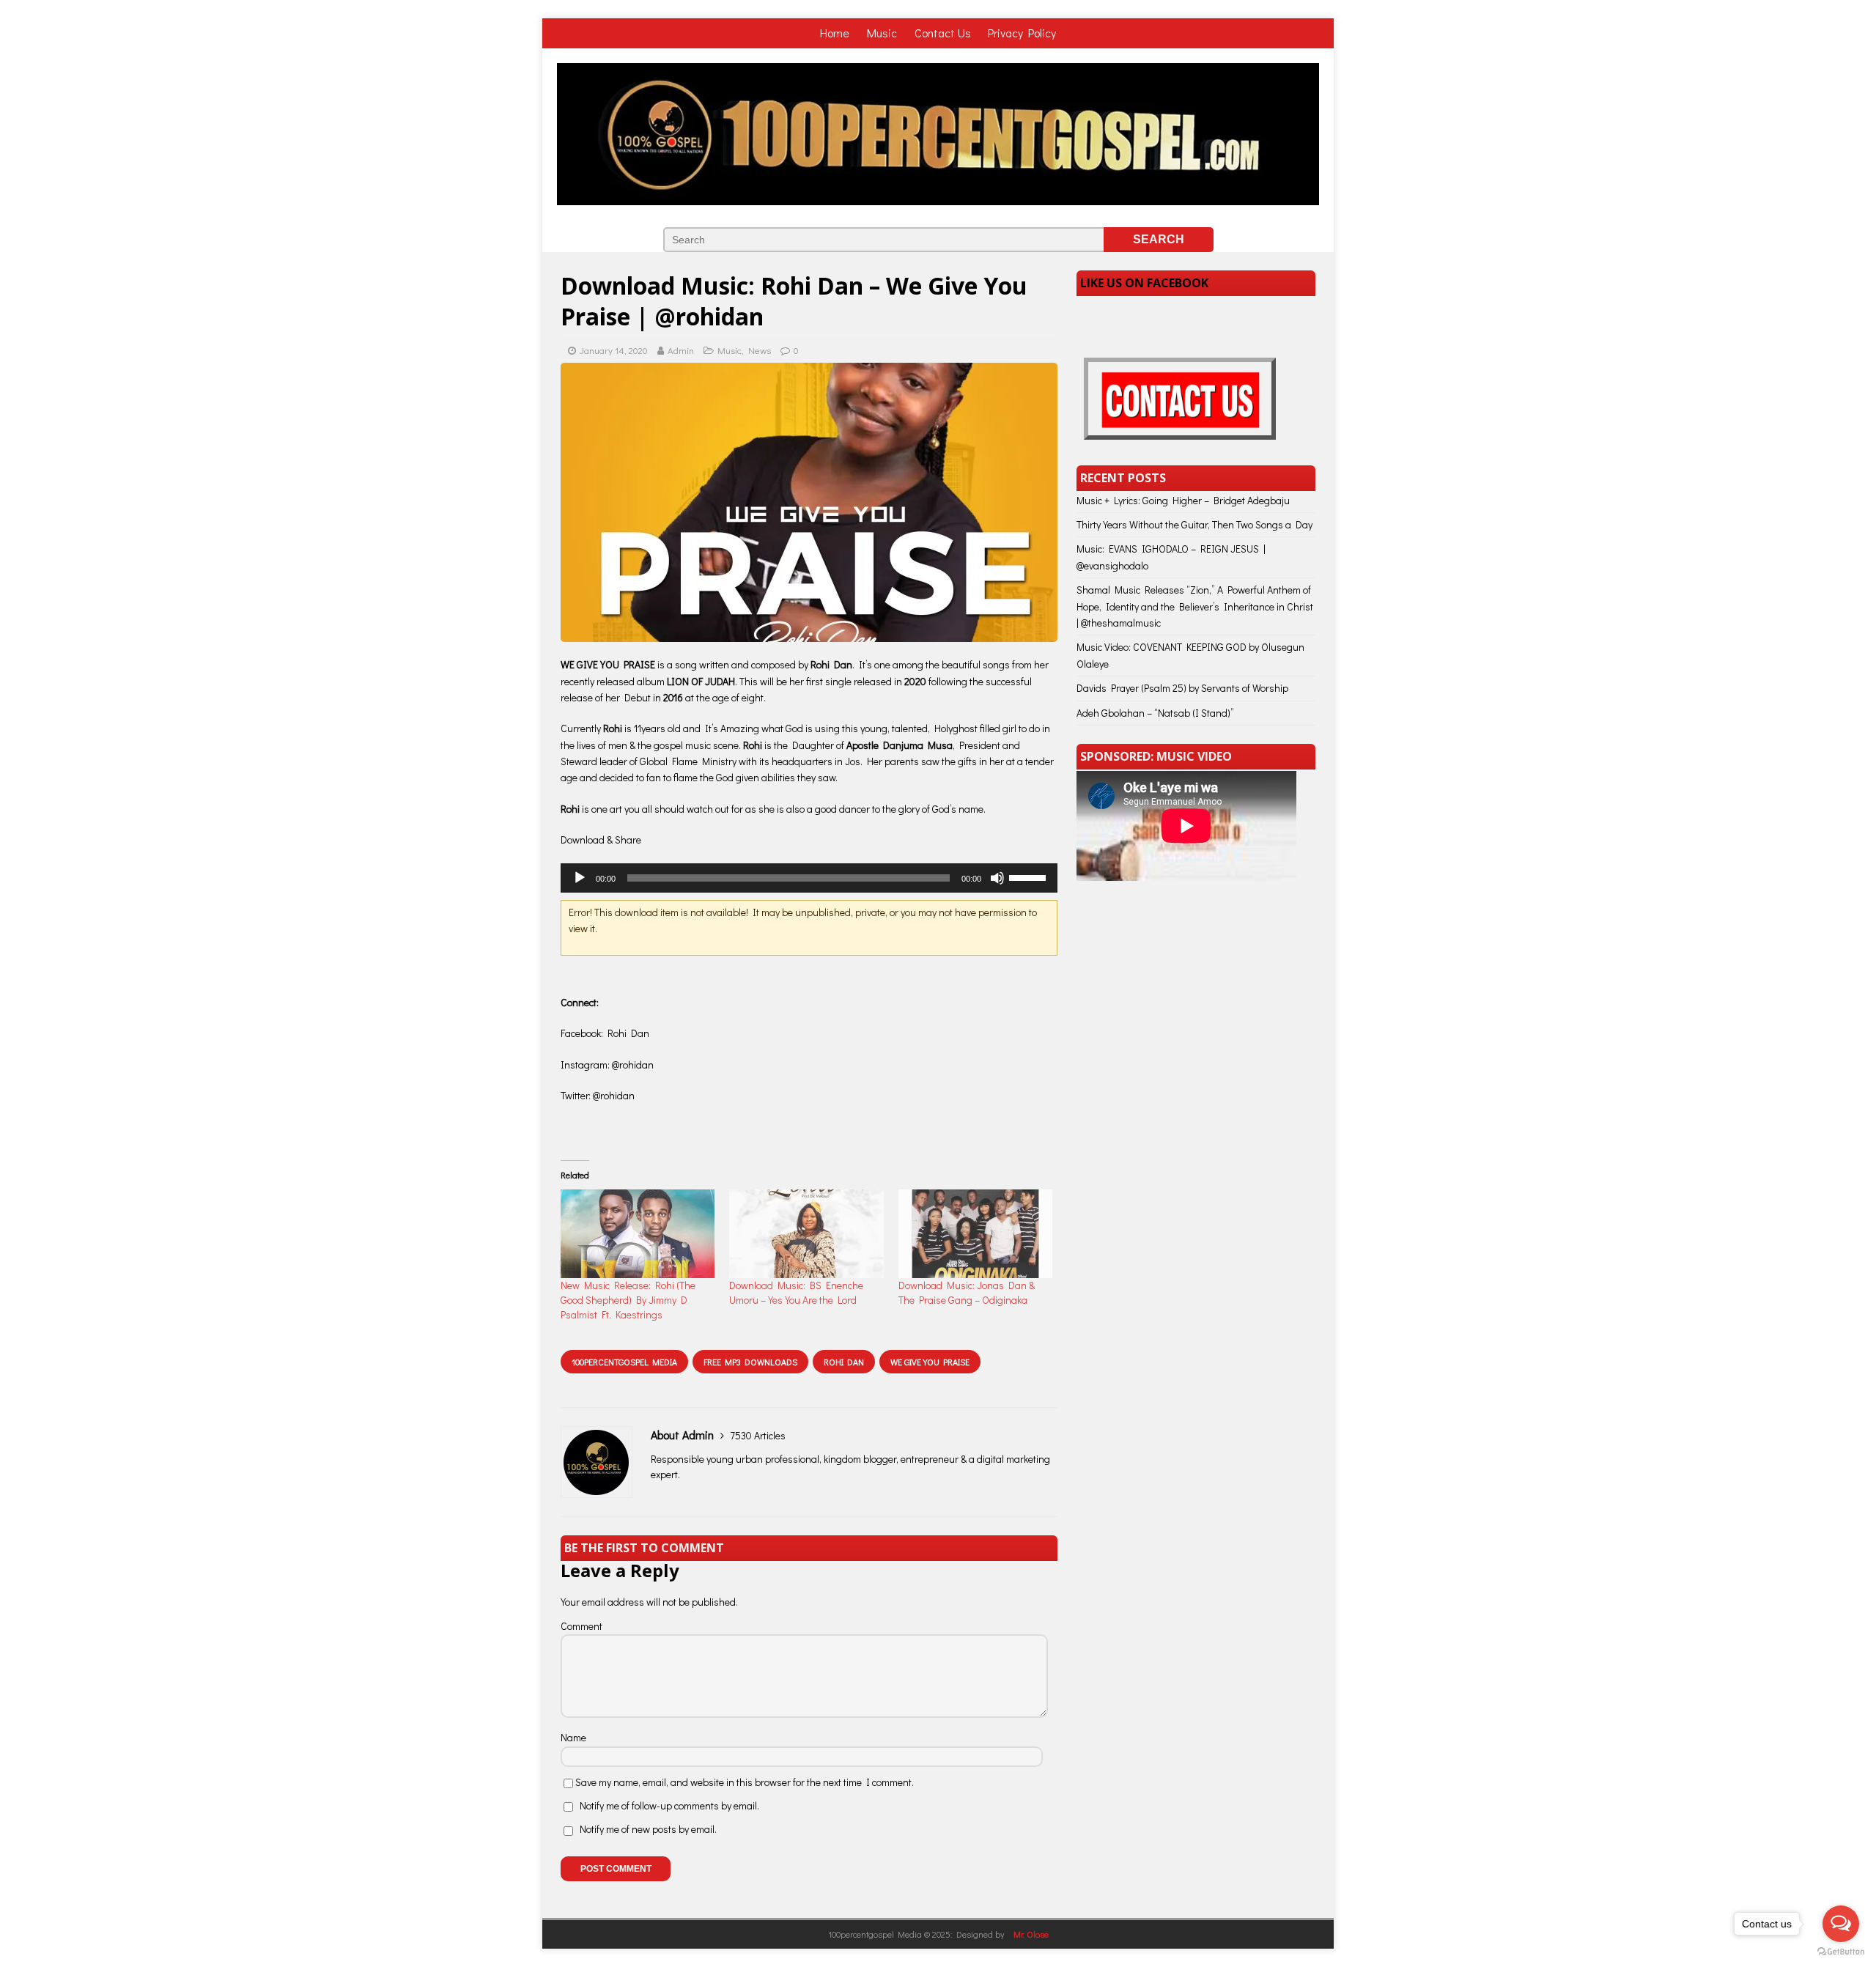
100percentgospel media (624, 1362)
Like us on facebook (1144, 283)
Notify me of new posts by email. (648, 1829)
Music (883, 33)
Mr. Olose (1031, 1934)
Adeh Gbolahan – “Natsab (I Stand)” (1155, 713)
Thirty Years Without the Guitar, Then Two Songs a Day (1194, 524)
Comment (581, 1626)
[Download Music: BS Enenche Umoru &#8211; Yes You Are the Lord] (806, 1233)
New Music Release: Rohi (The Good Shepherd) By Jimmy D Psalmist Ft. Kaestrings (628, 1300)
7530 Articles (758, 1435)
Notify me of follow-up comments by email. (669, 1805)
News (760, 350)
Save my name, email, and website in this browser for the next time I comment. (745, 1782)
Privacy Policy (1022, 33)
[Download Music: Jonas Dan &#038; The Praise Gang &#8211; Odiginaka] (975, 1233)
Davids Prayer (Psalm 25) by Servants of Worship (1182, 688)
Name (573, 1737)
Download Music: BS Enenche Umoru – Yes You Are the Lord (796, 1292)
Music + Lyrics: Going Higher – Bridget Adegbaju (1183, 500)
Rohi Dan (844, 1362)
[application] (809, 878)
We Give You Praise (930, 1362)
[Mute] (997, 878)
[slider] (1030, 877)
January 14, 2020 (614, 350)
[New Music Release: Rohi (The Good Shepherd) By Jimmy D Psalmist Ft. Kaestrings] (638, 1233)
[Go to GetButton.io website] (1841, 1952)
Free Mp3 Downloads (750, 1362)
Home (836, 33)
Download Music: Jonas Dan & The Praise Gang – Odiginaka (967, 1292)
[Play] (580, 878)
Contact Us (943, 33)
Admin (681, 350)
